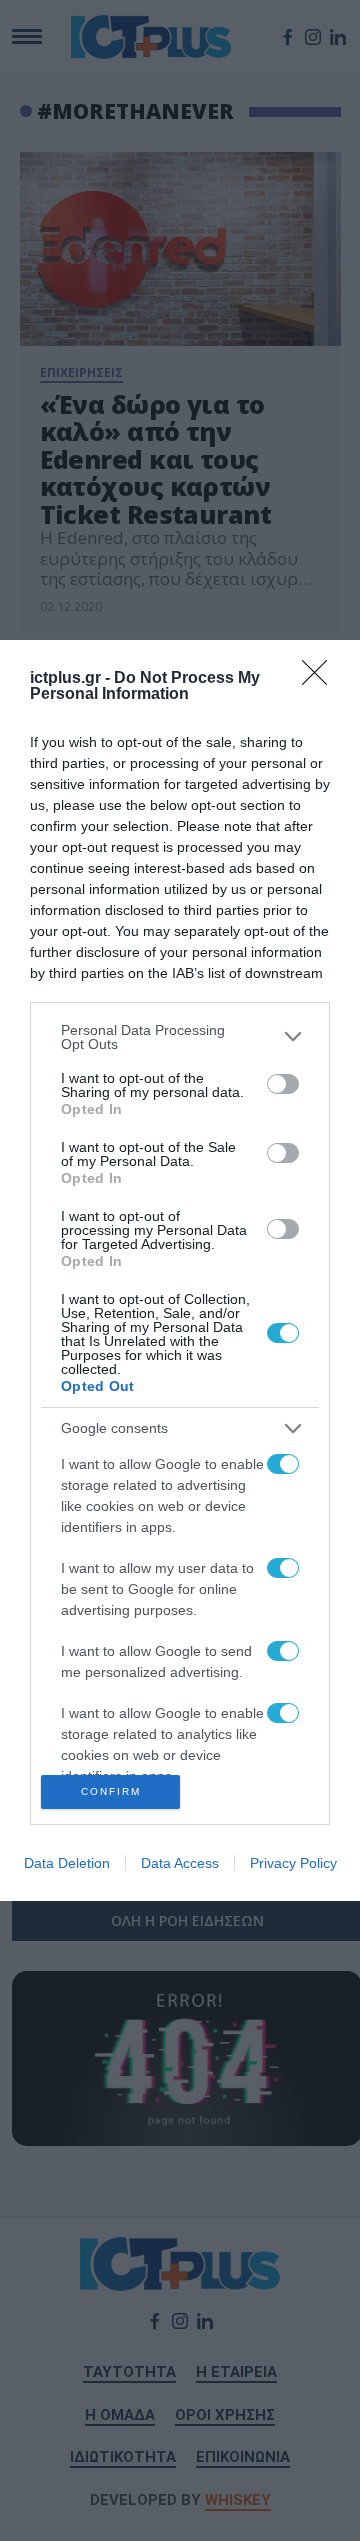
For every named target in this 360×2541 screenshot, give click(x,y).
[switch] (283, 1084)
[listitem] (180, 1037)
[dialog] (180, 1270)
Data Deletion (67, 1863)
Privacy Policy (293, 1863)
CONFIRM (111, 1791)
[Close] (321, 679)
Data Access (180, 1863)
